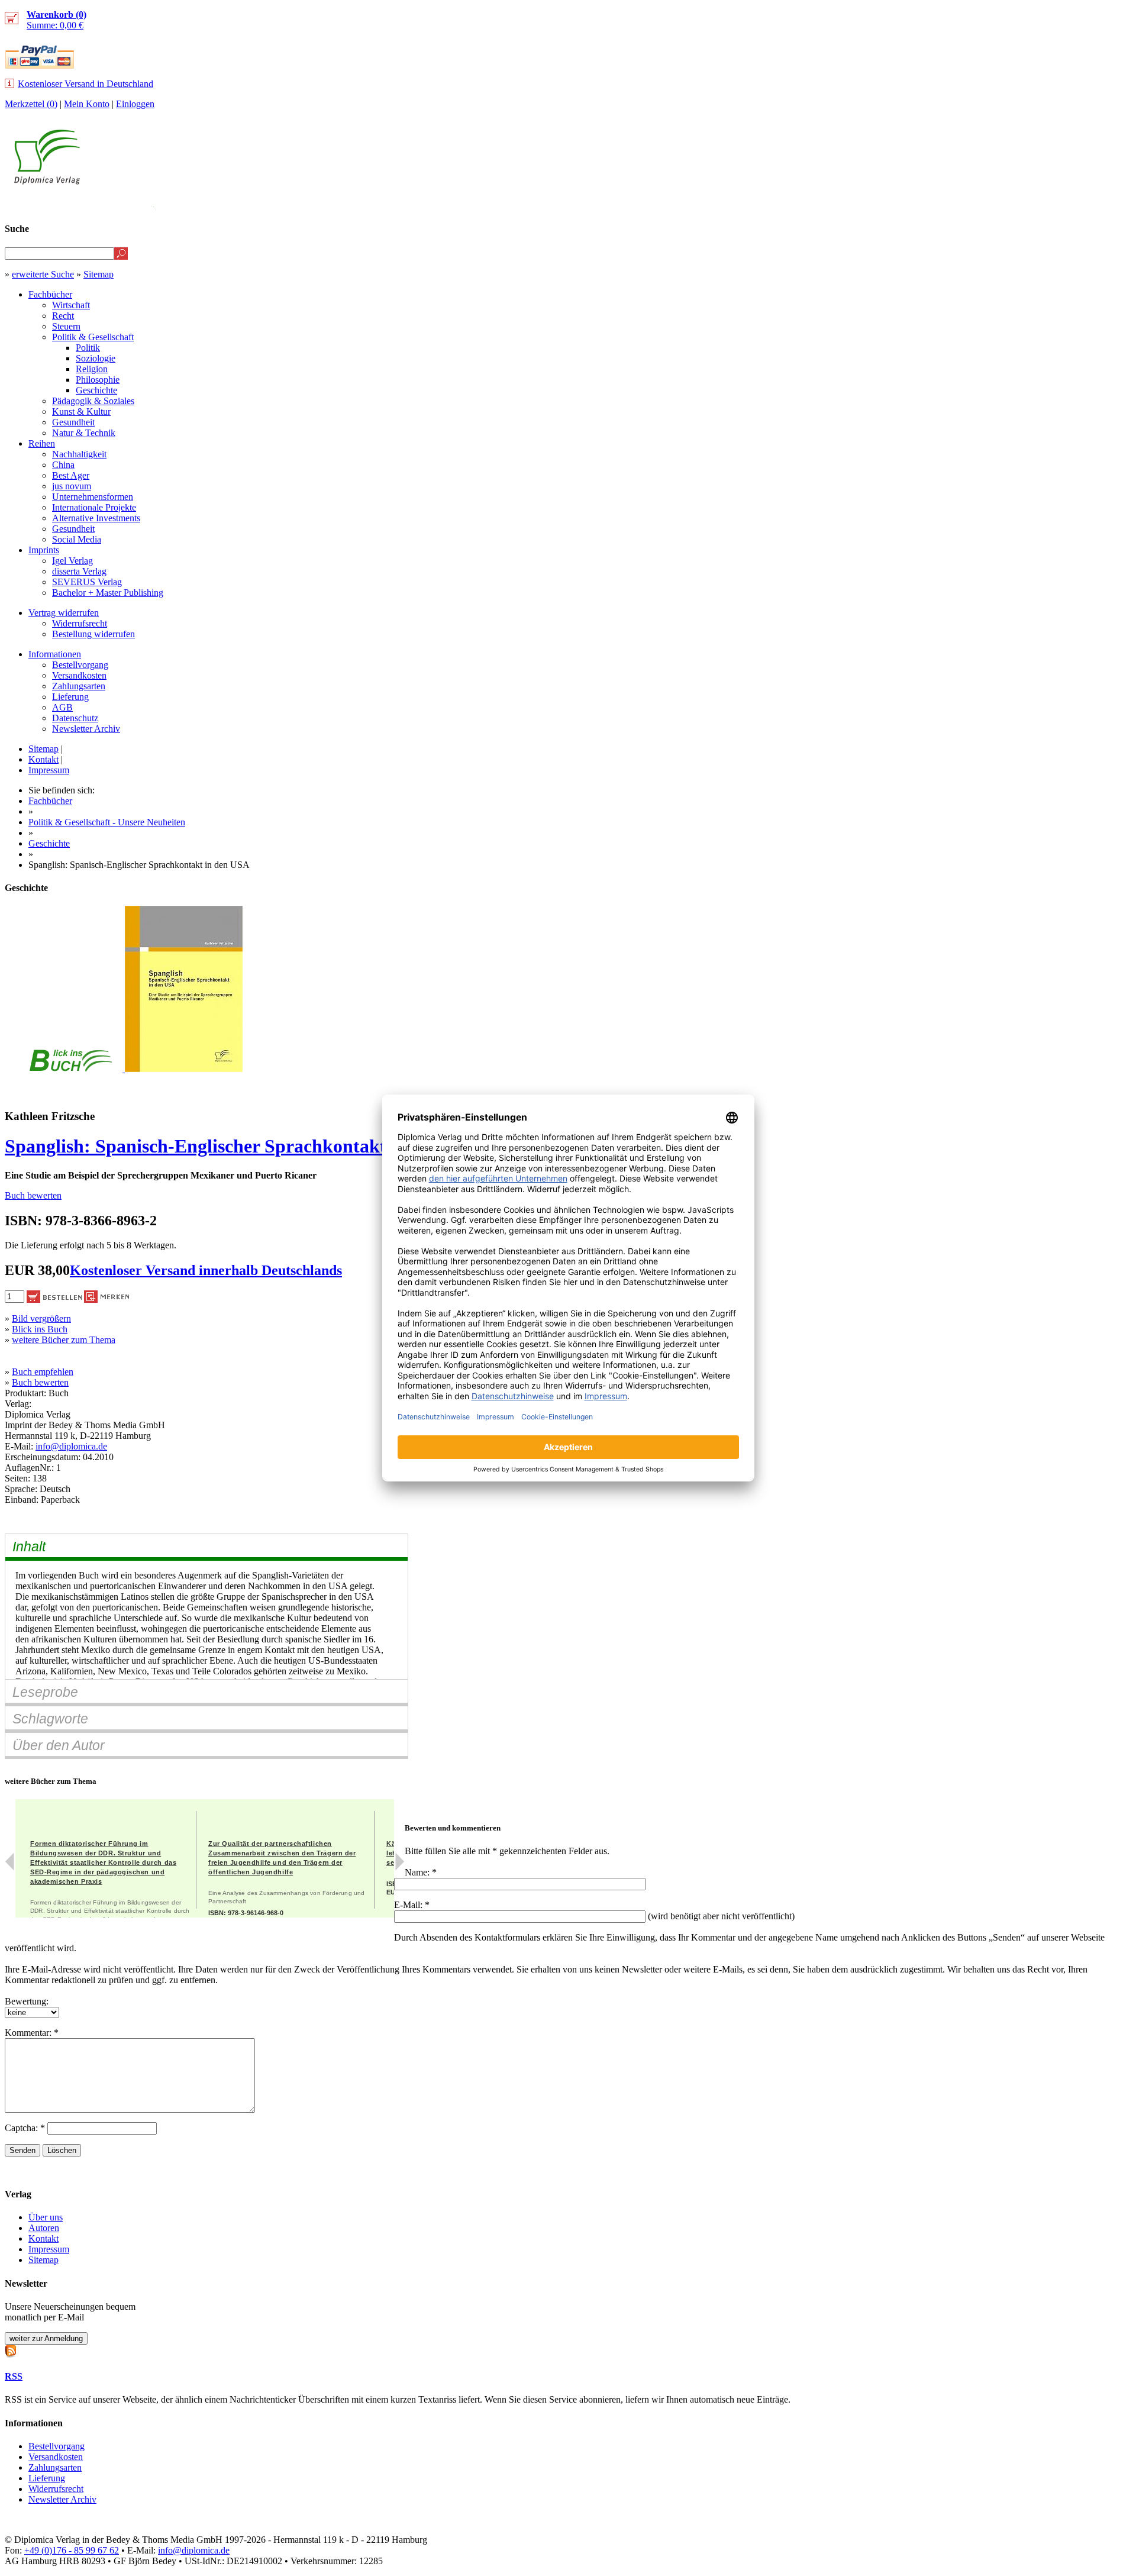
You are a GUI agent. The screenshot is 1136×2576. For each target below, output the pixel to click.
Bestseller (908, 205)
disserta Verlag (79, 571)
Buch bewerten (33, 1195)
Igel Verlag (72, 561)
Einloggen (135, 104)
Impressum (49, 770)
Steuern (66, 326)
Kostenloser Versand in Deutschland (85, 84)
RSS (14, 2376)
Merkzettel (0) (31, 104)
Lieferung (70, 697)
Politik (88, 348)
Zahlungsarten (79, 686)
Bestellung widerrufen (93, 634)
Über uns (46, 2217)
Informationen (55, 654)
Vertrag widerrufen (64, 613)
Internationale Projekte (94, 507)
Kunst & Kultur (81, 411)
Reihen (42, 443)
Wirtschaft (71, 305)
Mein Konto (87, 104)
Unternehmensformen (93, 497)
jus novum (72, 486)
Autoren (44, 2228)
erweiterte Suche (43, 274)
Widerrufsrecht (80, 623)
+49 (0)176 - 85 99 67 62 (72, 2550)
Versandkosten (79, 675)
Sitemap (99, 274)
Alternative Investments (96, 518)
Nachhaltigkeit (79, 454)
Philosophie (98, 380)
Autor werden (1044, 205)
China (63, 465)
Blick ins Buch (40, 1329)
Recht (63, 316)
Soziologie (96, 358)
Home (1110, 205)
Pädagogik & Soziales (93, 401)
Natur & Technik (84, 433)
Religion (92, 369)
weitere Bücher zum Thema (64, 1340)
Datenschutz (75, 718)
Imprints (44, 550)
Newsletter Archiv (86, 729)
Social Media (77, 539)
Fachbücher (50, 294)
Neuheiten (836, 205)
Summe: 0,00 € (57, 20)
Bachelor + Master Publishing (108, 593)
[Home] (47, 181)
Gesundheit (73, 422)
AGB (62, 707)
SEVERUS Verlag (87, 582)
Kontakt (43, 759)
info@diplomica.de (71, 1446)
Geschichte (96, 390)
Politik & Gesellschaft (93, 337)
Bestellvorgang (80, 665)
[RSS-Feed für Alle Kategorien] (11, 2350)
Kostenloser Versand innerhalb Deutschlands (206, 1270)
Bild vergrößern (41, 1318)
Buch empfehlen (43, 1372)
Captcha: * (26, 2128)
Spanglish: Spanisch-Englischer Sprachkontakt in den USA (244, 1146)
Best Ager (71, 475)
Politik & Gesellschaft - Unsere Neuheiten (107, 822)
